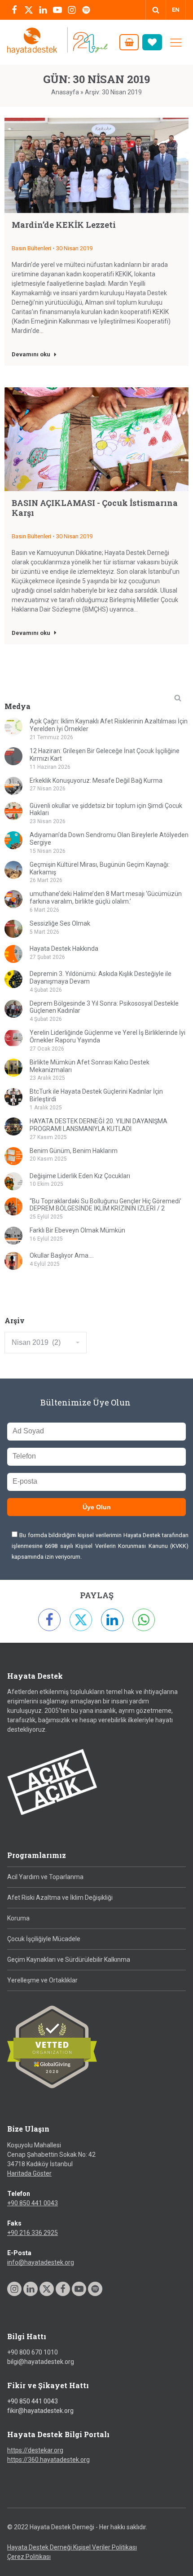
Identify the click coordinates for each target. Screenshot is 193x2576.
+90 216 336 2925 (33, 2233)
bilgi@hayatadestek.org (41, 2362)
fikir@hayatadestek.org (40, 2411)
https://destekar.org (35, 2450)
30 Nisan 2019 (74, 248)
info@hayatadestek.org (41, 2262)
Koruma (18, 1918)
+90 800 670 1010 (33, 2352)
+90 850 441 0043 (33, 2203)
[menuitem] (176, 10)
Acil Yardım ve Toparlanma (45, 1877)
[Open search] (156, 10)
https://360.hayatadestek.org (48, 2460)
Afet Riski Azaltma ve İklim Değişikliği (60, 1898)
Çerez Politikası (29, 2557)
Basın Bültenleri (31, 248)
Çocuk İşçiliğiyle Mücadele (44, 1939)
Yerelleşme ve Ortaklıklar (42, 1980)
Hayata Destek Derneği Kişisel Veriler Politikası (72, 2547)
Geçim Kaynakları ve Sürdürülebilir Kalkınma (69, 1960)
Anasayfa (65, 92)
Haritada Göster (29, 2173)
